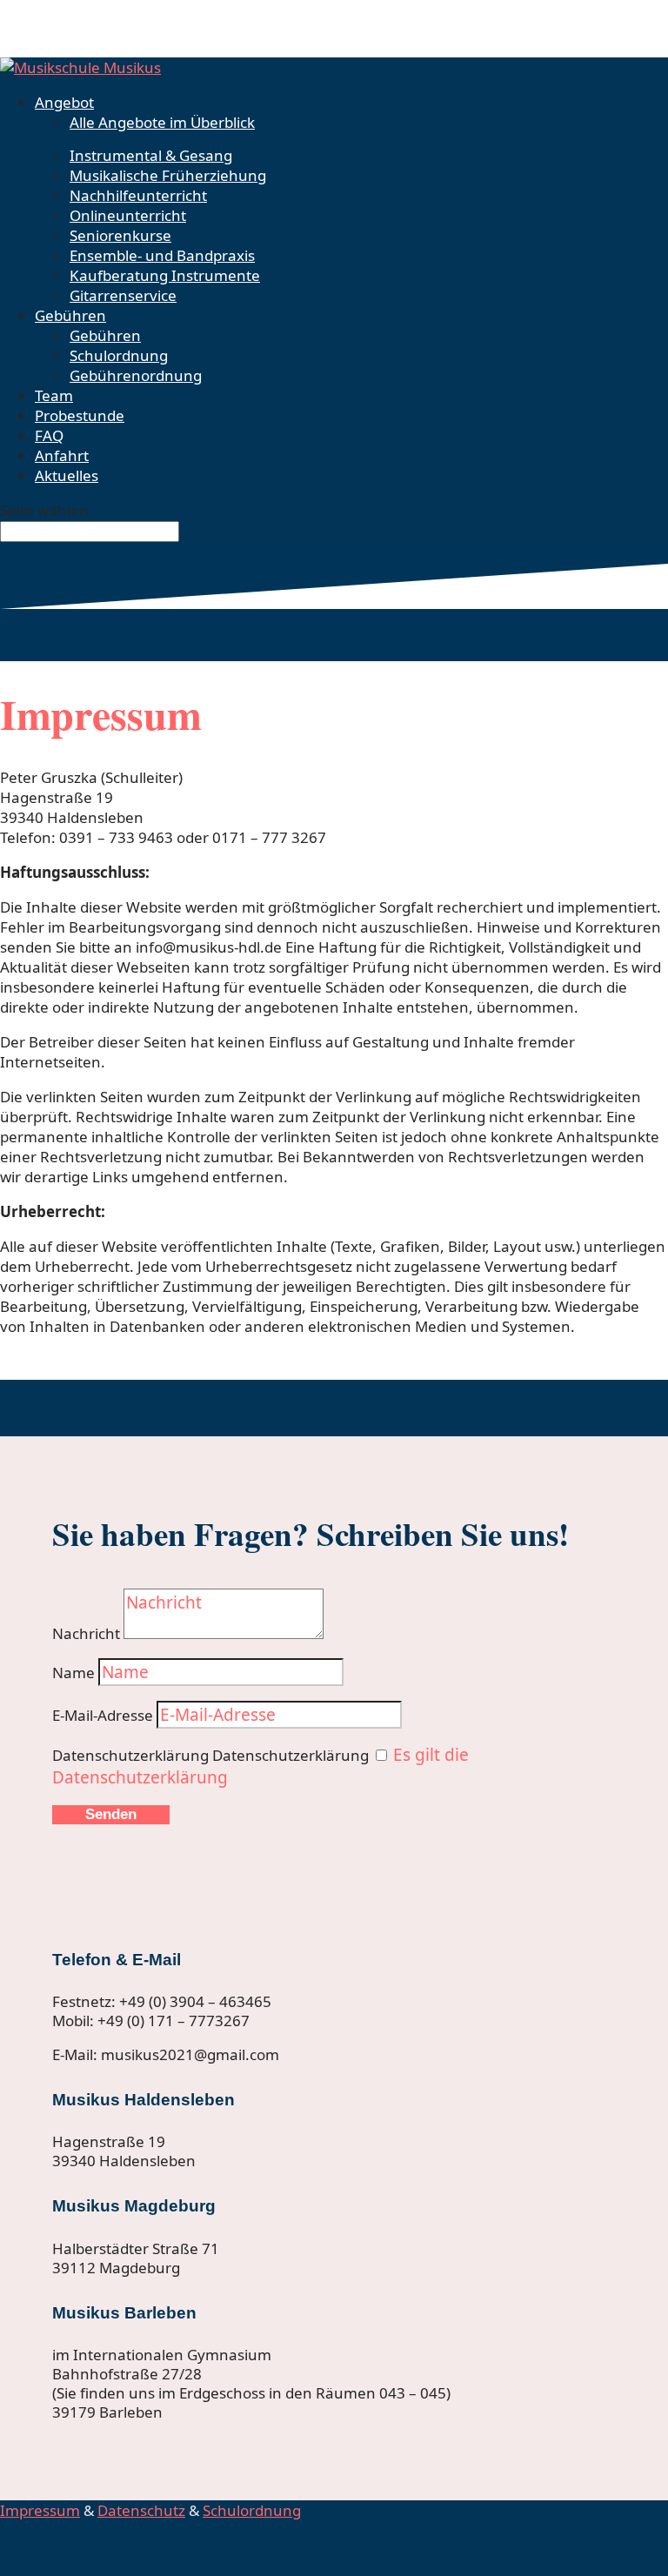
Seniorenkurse (120, 235)
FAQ (49, 435)
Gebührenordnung (136, 375)
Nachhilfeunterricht (138, 195)
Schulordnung (119, 355)
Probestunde (80, 415)
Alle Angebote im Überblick (162, 122)
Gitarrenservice (123, 295)
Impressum (40, 2510)
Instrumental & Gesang (151, 155)
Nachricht (86, 1633)
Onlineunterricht (128, 215)
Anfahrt (62, 455)
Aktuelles (67, 475)
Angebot (64, 102)
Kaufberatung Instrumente (165, 275)
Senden (111, 1814)
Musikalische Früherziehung (168, 175)
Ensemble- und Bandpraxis (162, 255)
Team (54, 395)
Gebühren (70, 315)
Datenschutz (141, 2510)
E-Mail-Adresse (103, 1715)
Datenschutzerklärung (130, 1755)
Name (73, 1673)
